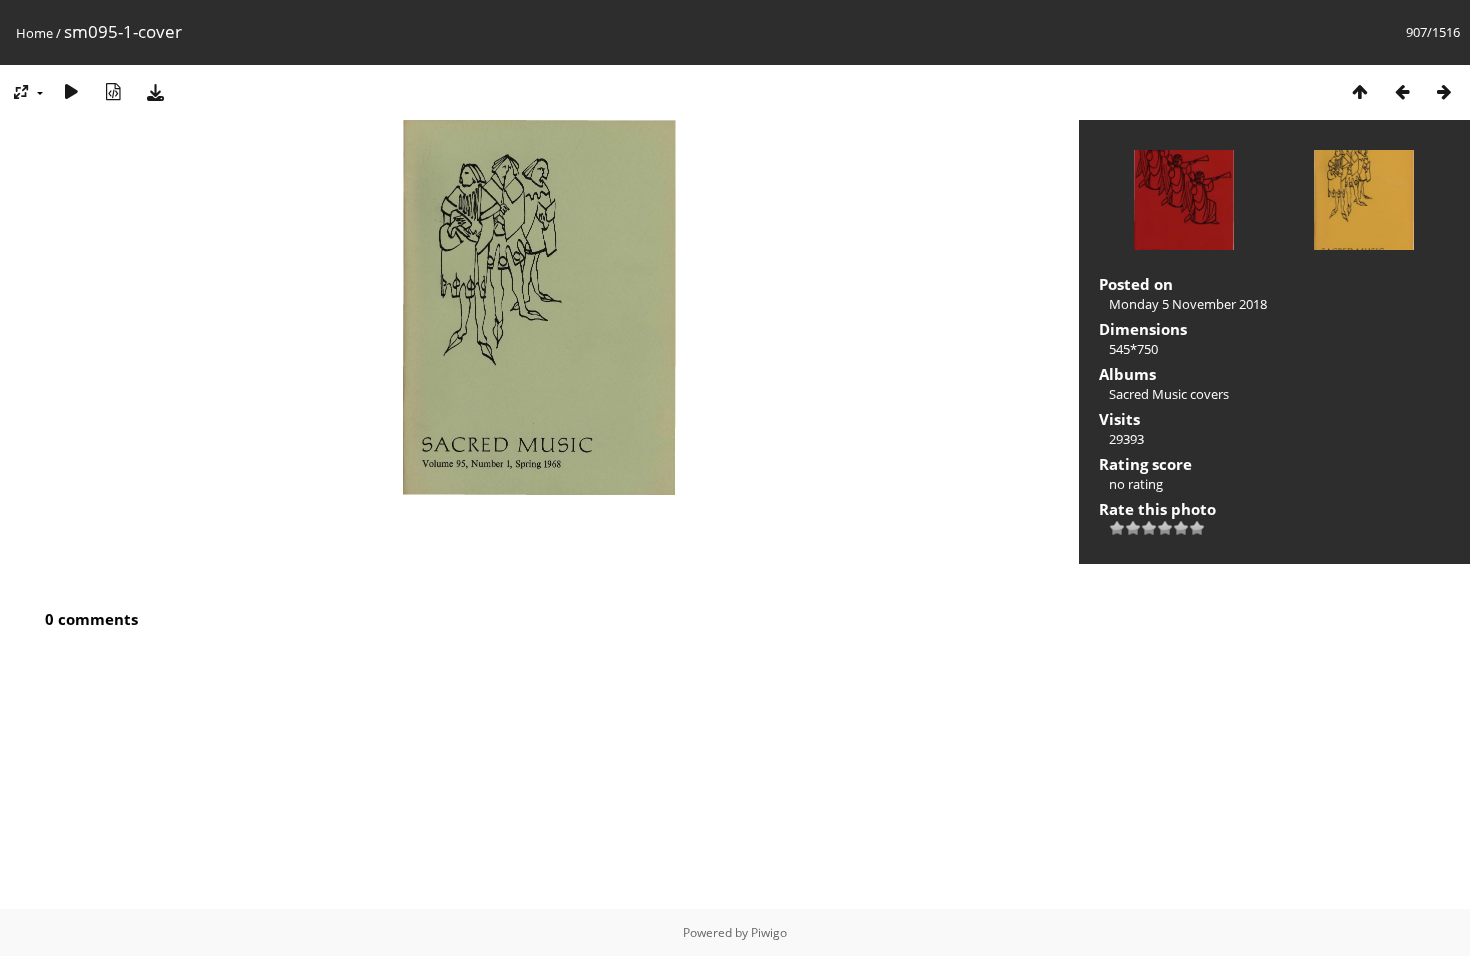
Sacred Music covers (1169, 394)
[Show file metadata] (113, 91)
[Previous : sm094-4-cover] (1402, 91)
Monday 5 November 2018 (1188, 304)
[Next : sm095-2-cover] (1444, 91)
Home (34, 33)
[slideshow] (71, 91)
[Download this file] (155, 91)
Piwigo (769, 932)
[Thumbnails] (1360, 91)
